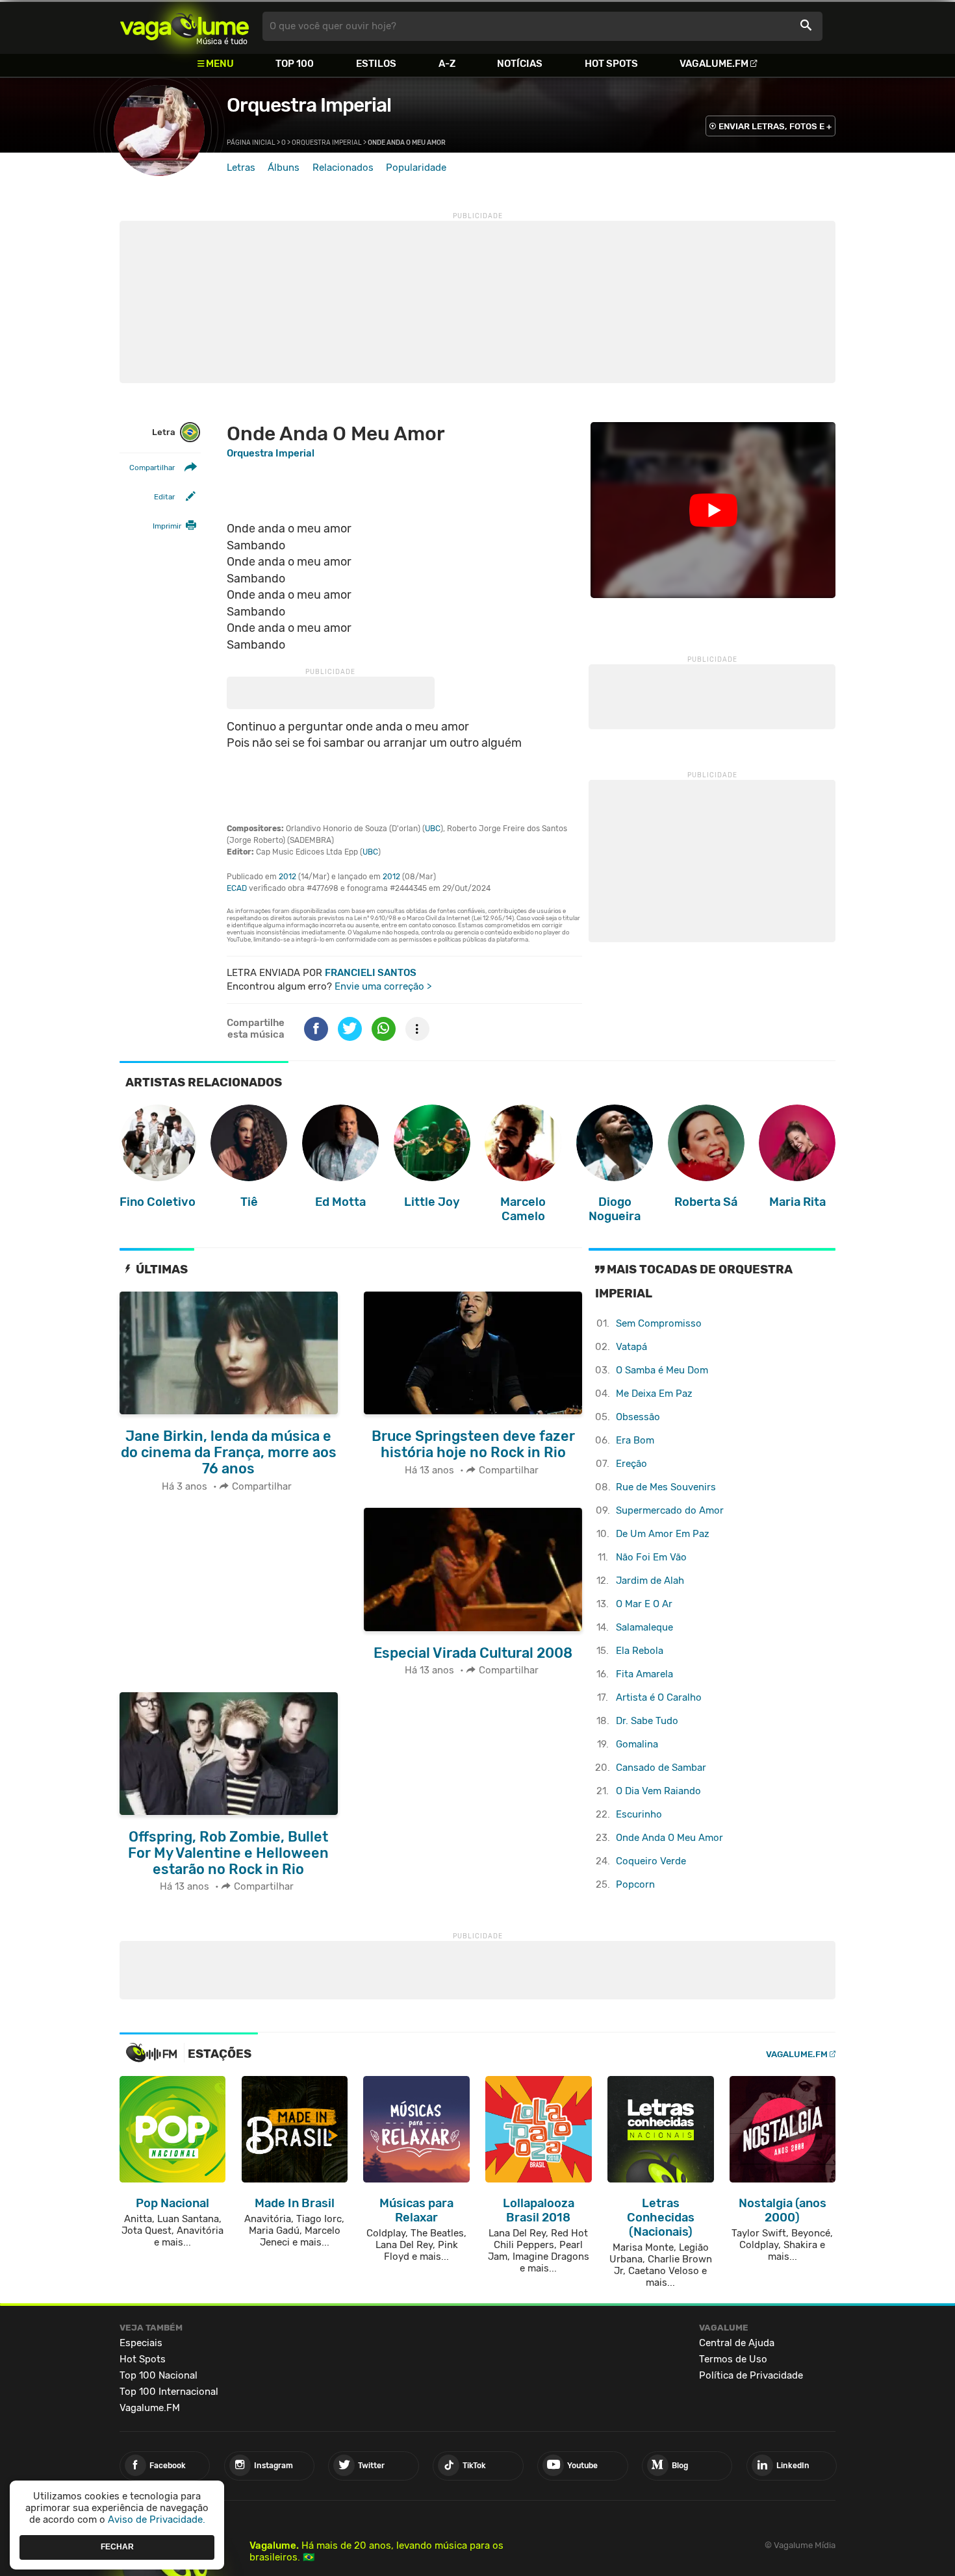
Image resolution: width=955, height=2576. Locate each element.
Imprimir (167, 526)
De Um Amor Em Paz (663, 1534)
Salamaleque (644, 1627)
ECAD (237, 888)
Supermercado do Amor (670, 1510)
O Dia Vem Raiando (658, 1791)
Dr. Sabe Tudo (647, 1721)
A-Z (447, 64)
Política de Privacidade (751, 2375)
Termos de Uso (733, 2359)
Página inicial (251, 143)
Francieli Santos (371, 973)
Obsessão (638, 1417)
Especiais (141, 2343)
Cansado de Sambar (661, 1768)
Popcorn (635, 1884)
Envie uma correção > (383, 986)
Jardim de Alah (650, 1581)
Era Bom (635, 1440)
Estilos (376, 64)
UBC (433, 829)
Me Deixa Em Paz (654, 1394)
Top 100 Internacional (169, 2392)
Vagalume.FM (714, 64)
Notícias (520, 64)
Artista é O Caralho (659, 1697)
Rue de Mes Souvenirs (666, 1487)
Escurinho (639, 1814)
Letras (241, 168)
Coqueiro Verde (651, 1861)
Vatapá (631, 1347)
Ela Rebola (640, 1651)
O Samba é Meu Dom (662, 1370)
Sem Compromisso (659, 1323)
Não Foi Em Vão (651, 1557)
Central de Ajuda (737, 2343)
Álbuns (284, 168)
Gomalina (637, 1744)
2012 (287, 877)
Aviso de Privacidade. (157, 2520)
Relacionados (343, 168)
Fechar (117, 2547)
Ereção (631, 1464)
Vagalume (185, 26)
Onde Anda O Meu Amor (669, 1838)
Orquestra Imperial (309, 105)
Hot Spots (611, 64)
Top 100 (295, 64)
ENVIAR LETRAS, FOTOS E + (775, 126)
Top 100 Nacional (159, 2375)
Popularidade (416, 168)
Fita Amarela (644, 1674)
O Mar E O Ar (644, 1604)
